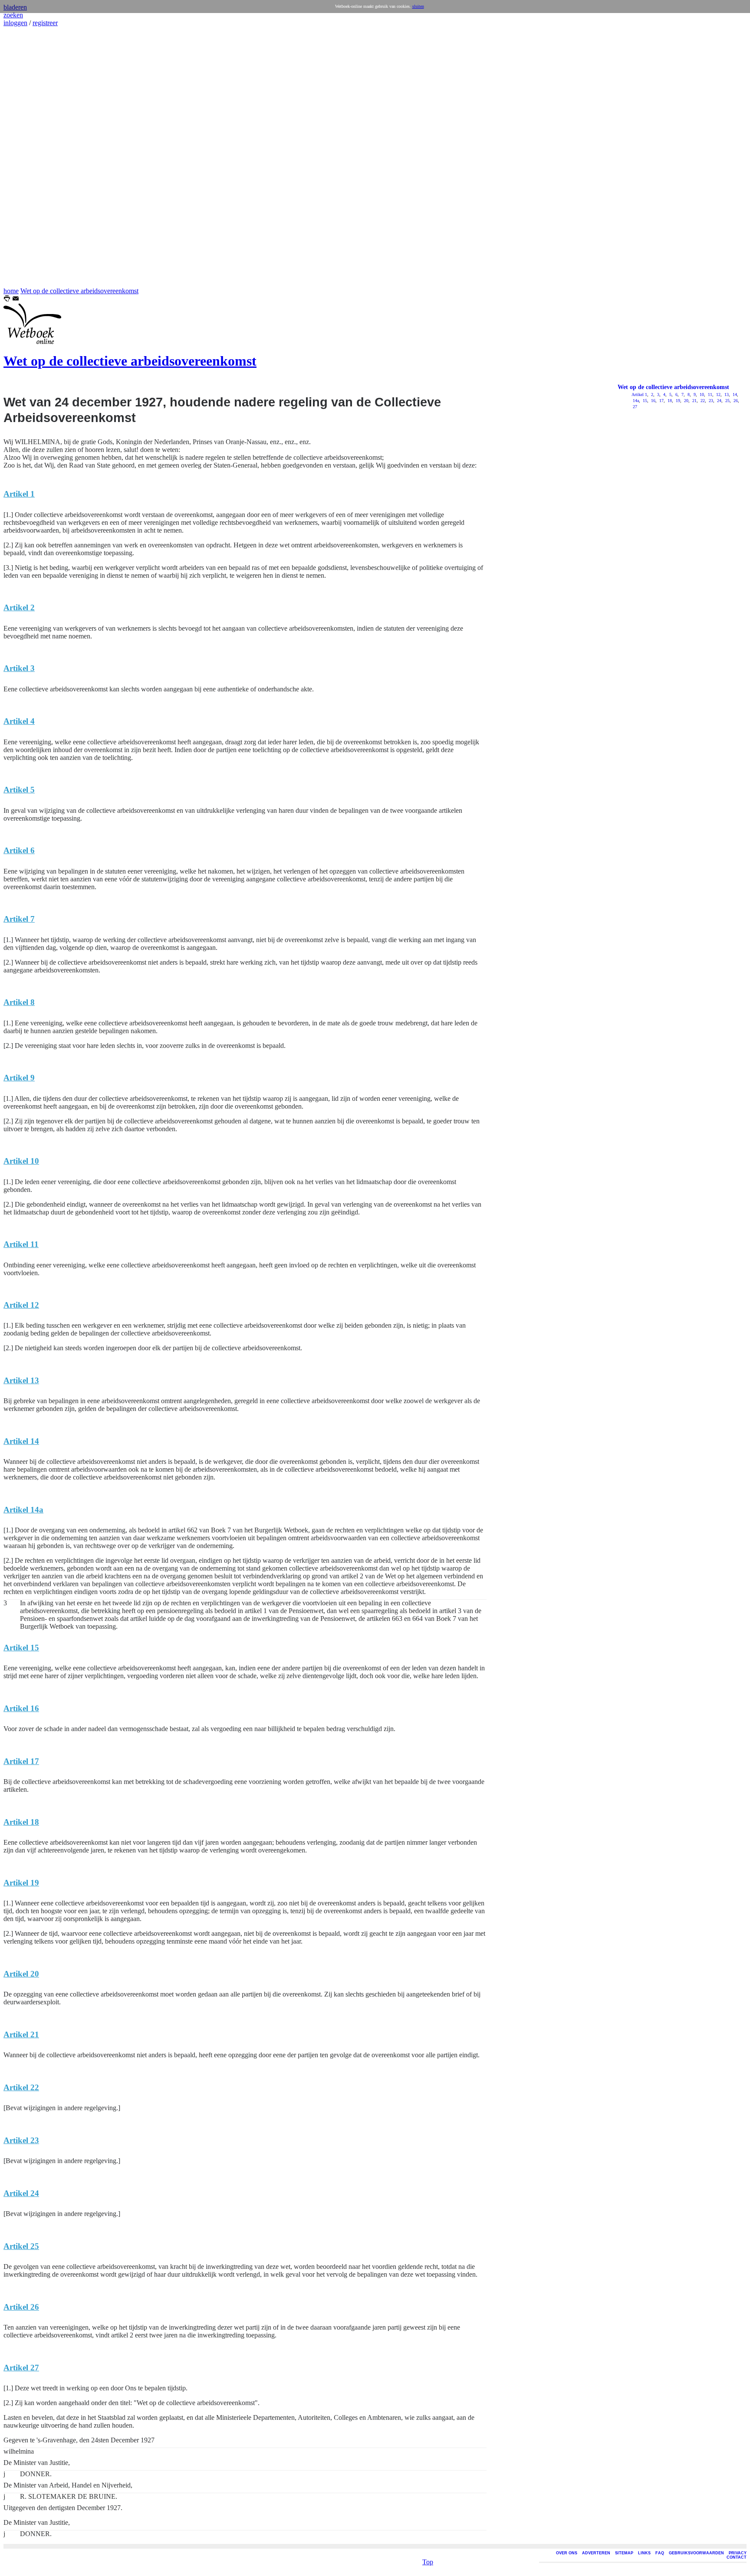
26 (735, 401)
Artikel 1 (639, 394)
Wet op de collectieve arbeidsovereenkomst (79, 291)
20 (686, 401)
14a (635, 401)
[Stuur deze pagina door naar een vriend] (16, 299)
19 (677, 401)
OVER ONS (567, 2553)
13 (726, 394)
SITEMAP (624, 2553)
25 (727, 401)
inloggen (15, 23)
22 (702, 401)
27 (634, 407)
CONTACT (737, 2557)
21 (694, 401)
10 (701, 394)
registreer (45, 23)
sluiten (418, 6)
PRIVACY (738, 2553)
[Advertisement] (30, 157)
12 (718, 394)
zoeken (13, 15)
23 (710, 401)
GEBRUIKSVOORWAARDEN (696, 2553)
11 (709, 394)
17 (661, 401)
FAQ (660, 2553)
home (11, 291)
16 (653, 401)
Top (428, 2562)
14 (734, 394)
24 (719, 401)
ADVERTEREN (596, 2553)
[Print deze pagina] (7, 299)
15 (644, 401)
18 (669, 401)
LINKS (644, 2553)
